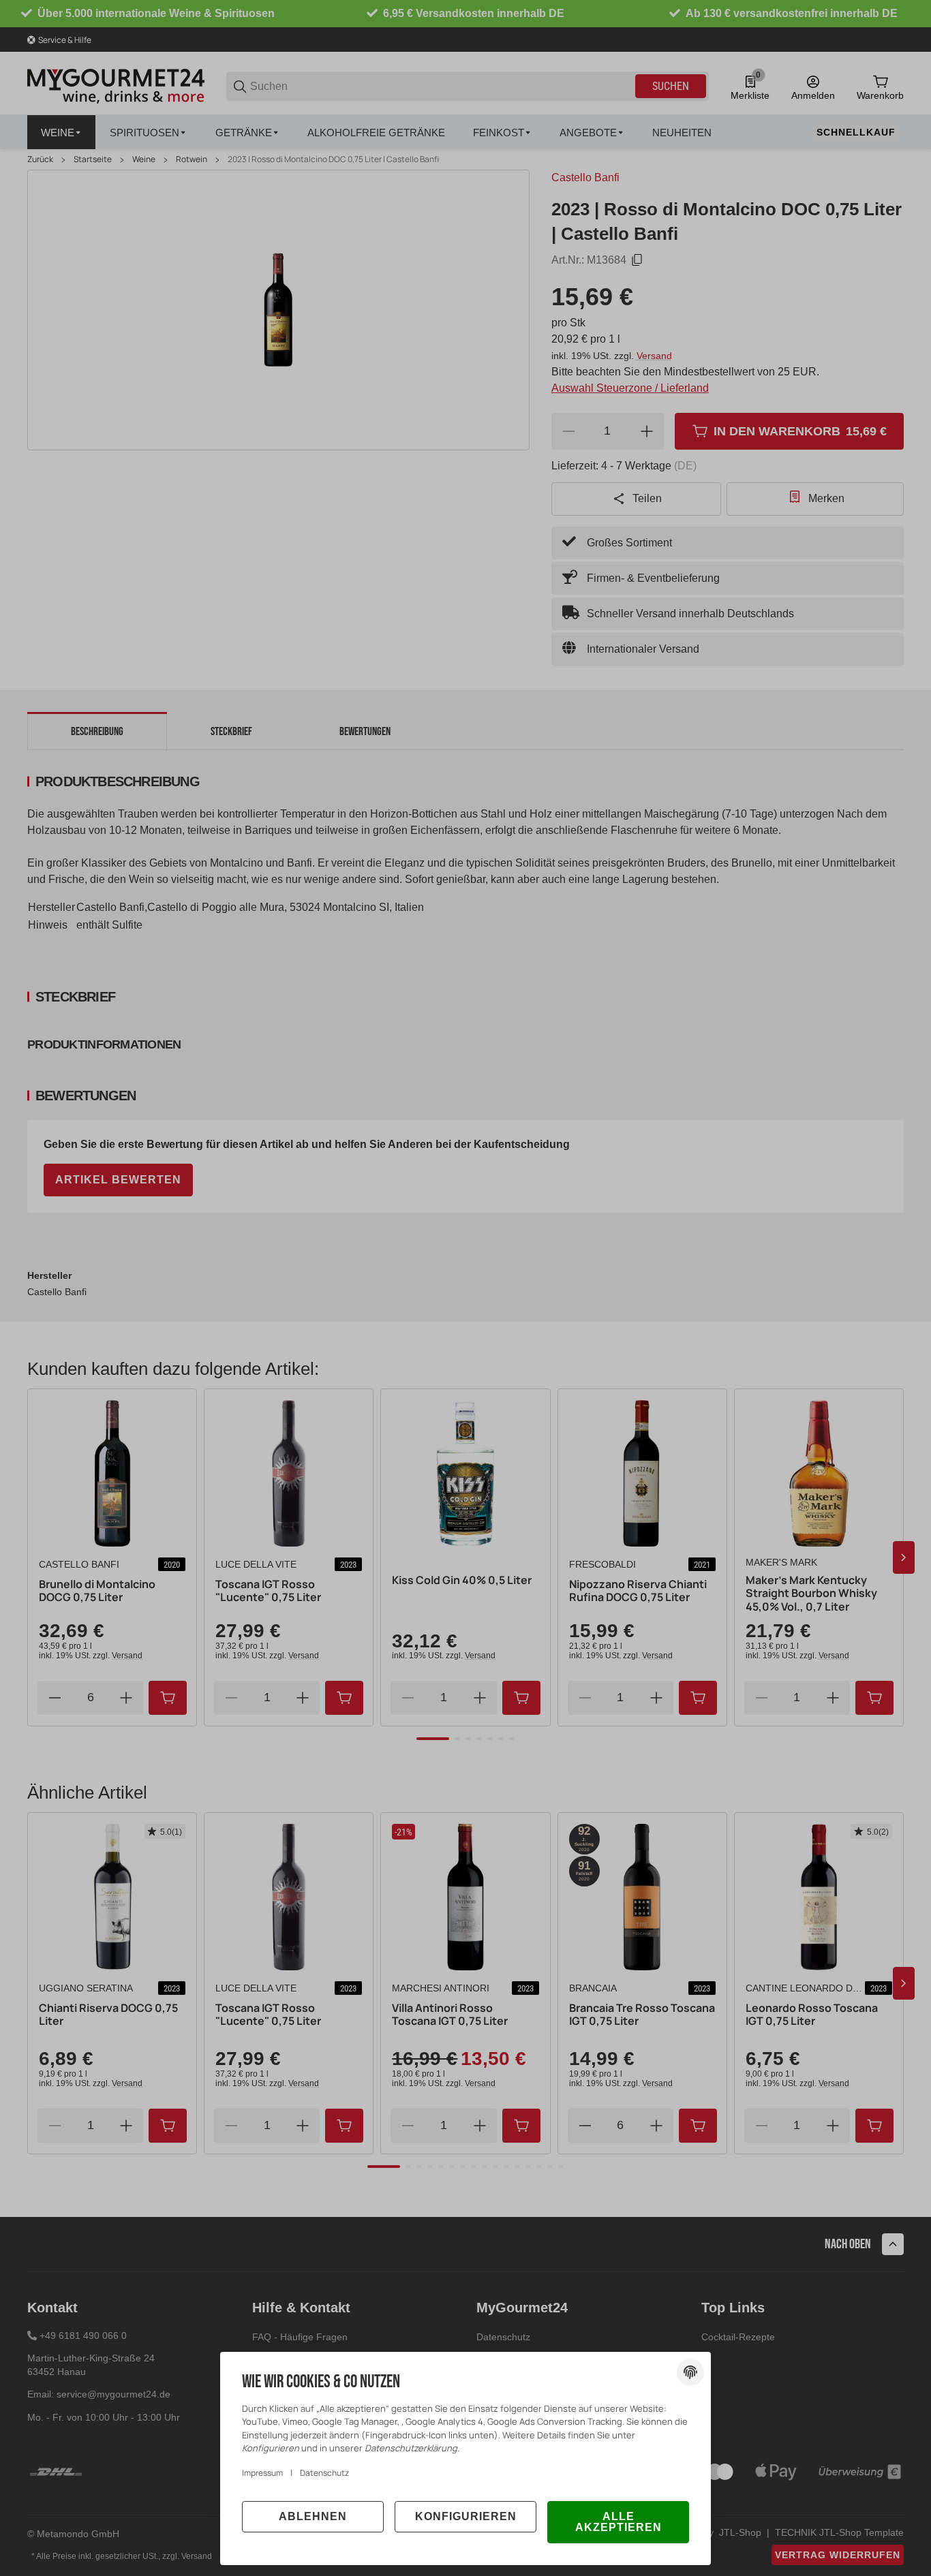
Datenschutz (324, 2473)
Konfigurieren (466, 2516)
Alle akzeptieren (619, 2522)
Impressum (262, 2473)
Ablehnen (313, 2516)
